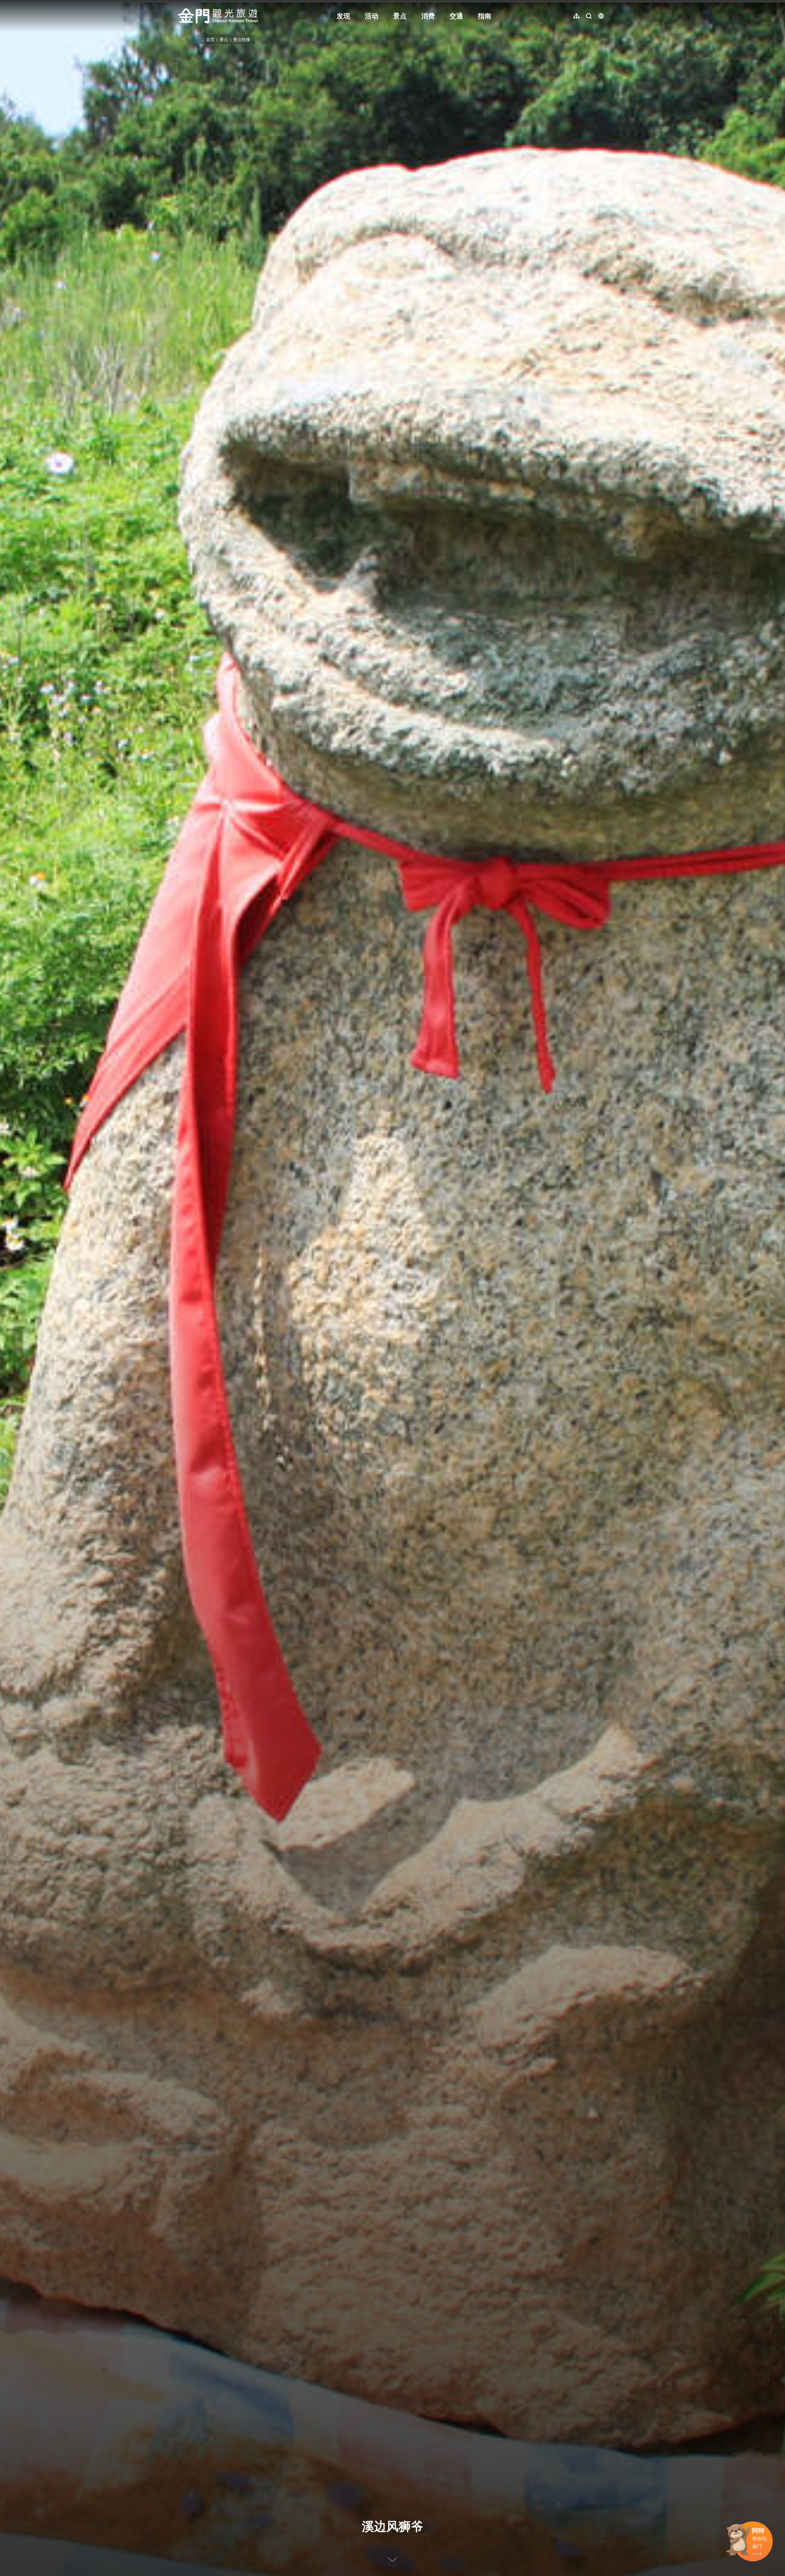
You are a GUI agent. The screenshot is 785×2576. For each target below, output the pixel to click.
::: (180, 4)
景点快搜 (242, 39)
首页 (210, 39)
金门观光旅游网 (218, 16)
